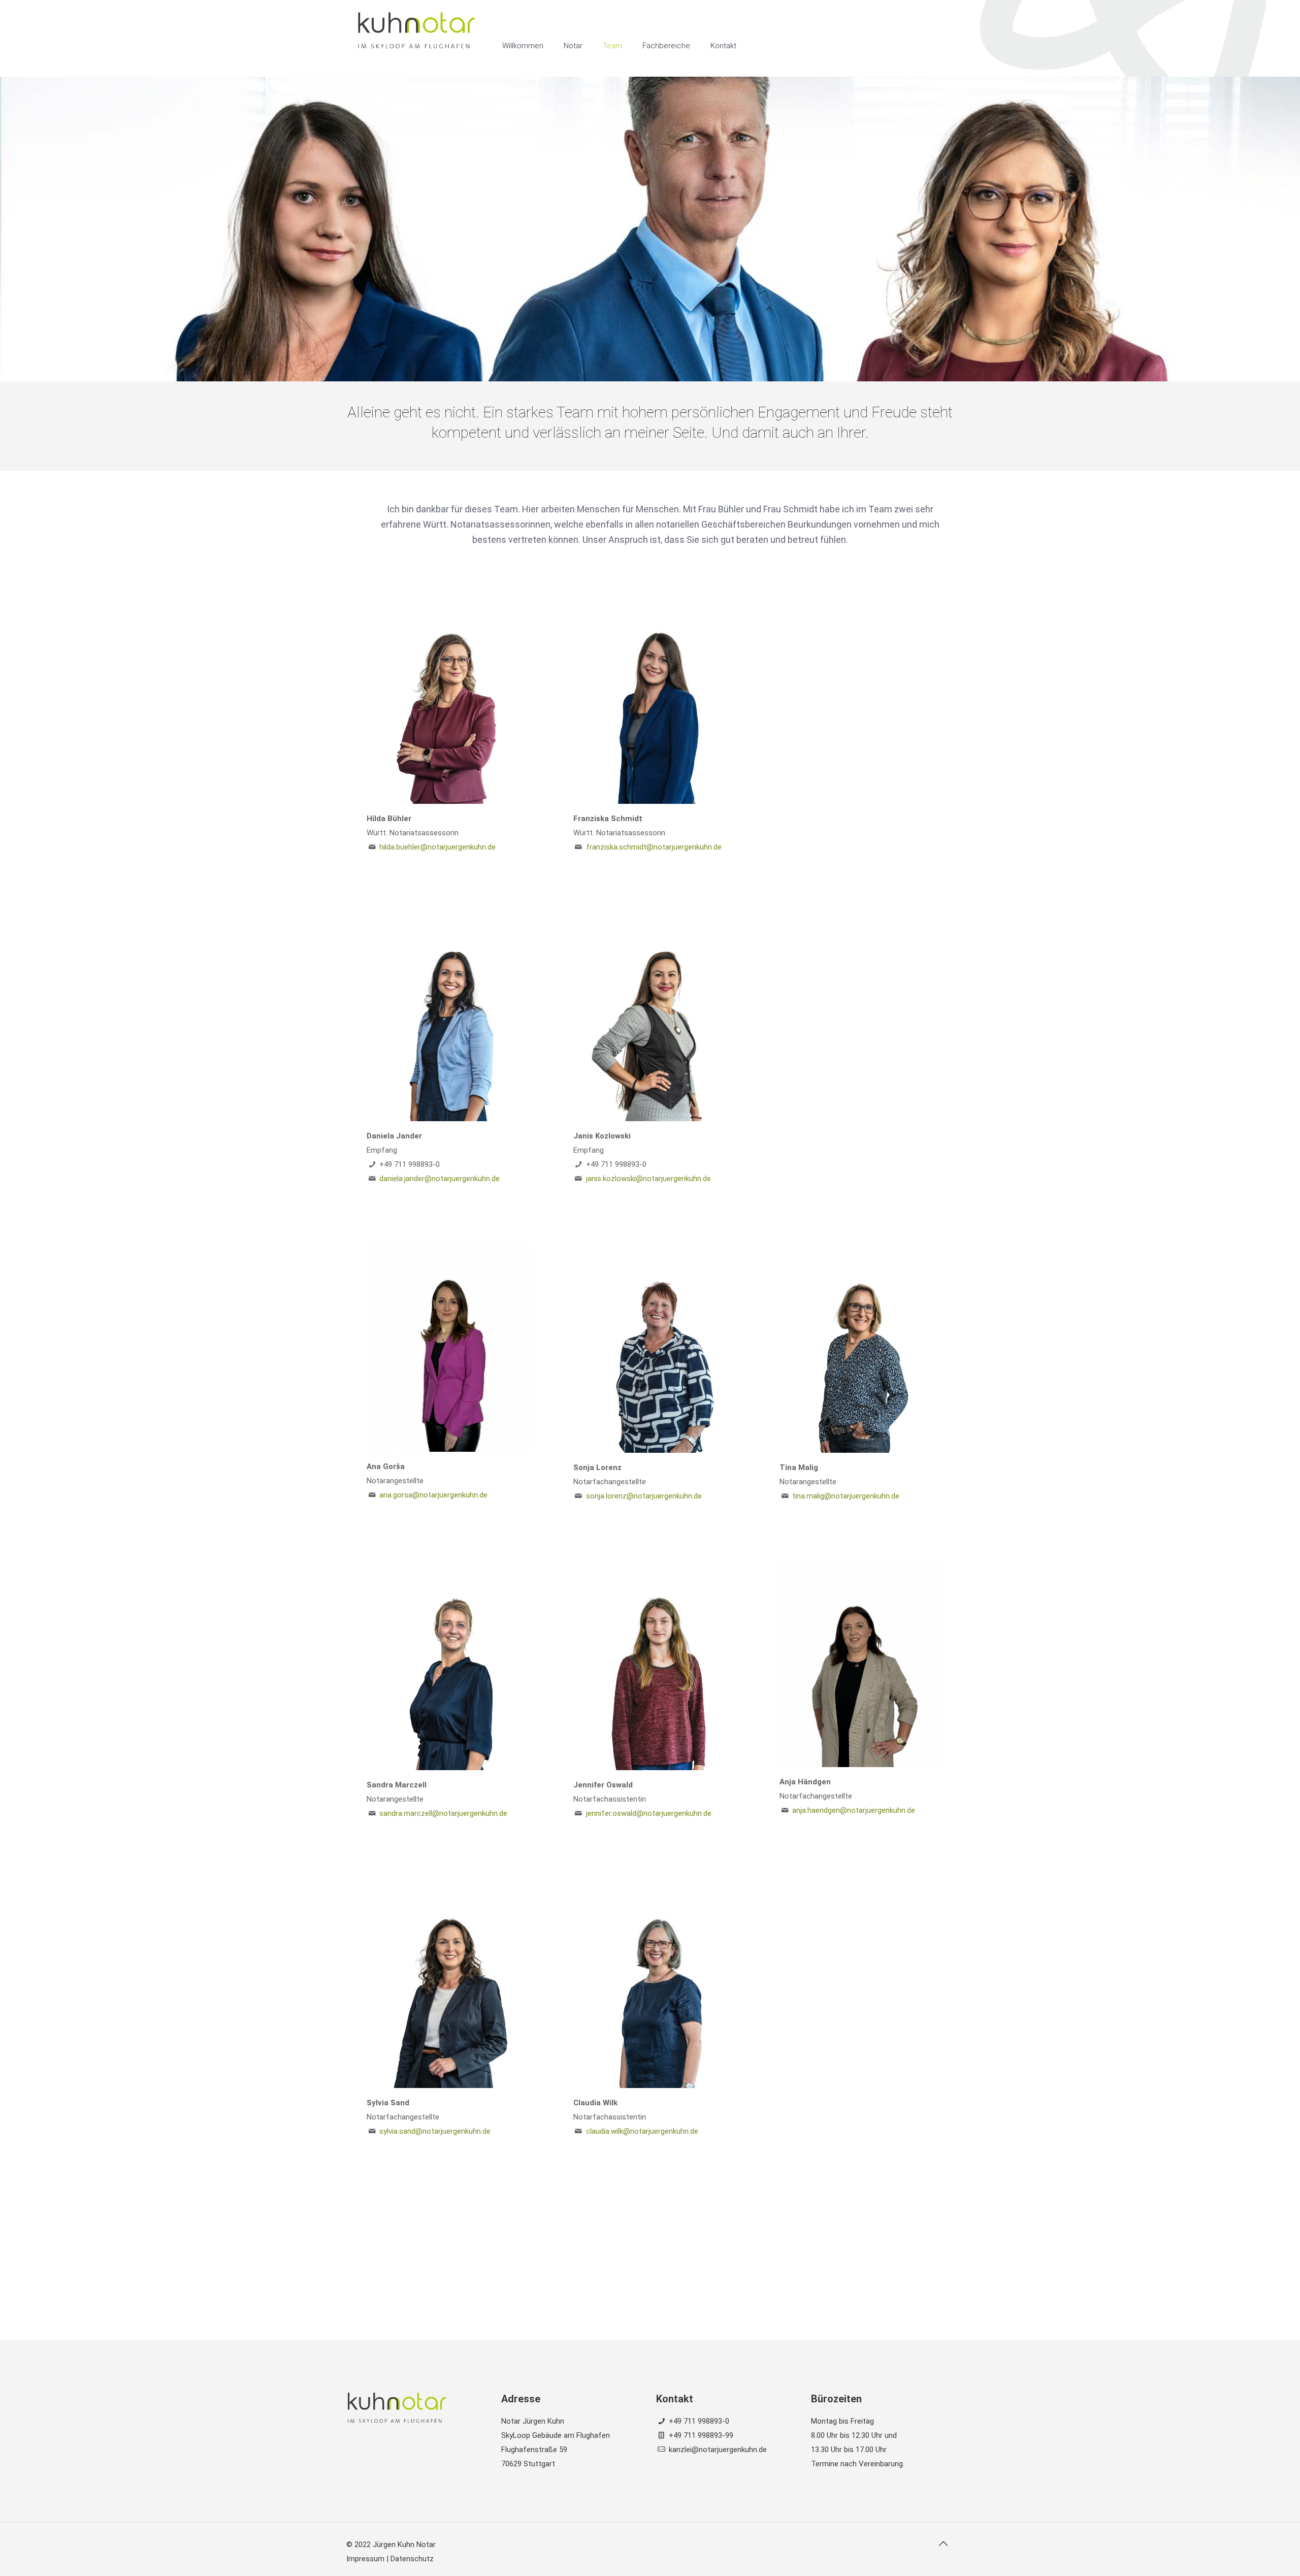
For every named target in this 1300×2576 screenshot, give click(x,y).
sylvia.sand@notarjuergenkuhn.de (435, 2131)
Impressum (365, 2559)
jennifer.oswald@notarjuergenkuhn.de (649, 1813)
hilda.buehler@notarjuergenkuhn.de (437, 847)
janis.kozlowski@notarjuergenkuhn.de (648, 1179)
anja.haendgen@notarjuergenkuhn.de (854, 1810)
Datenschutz (412, 2559)
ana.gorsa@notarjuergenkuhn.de (433, 1495)
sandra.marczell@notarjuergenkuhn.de (443, 1813)
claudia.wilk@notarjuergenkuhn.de (642, 2131)
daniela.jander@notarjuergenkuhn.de (440, 1179)
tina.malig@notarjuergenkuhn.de (846, 1496)
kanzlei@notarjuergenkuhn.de (718, 2450)
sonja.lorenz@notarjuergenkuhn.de (644, 1496)
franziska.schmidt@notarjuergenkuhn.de (654, 847)
